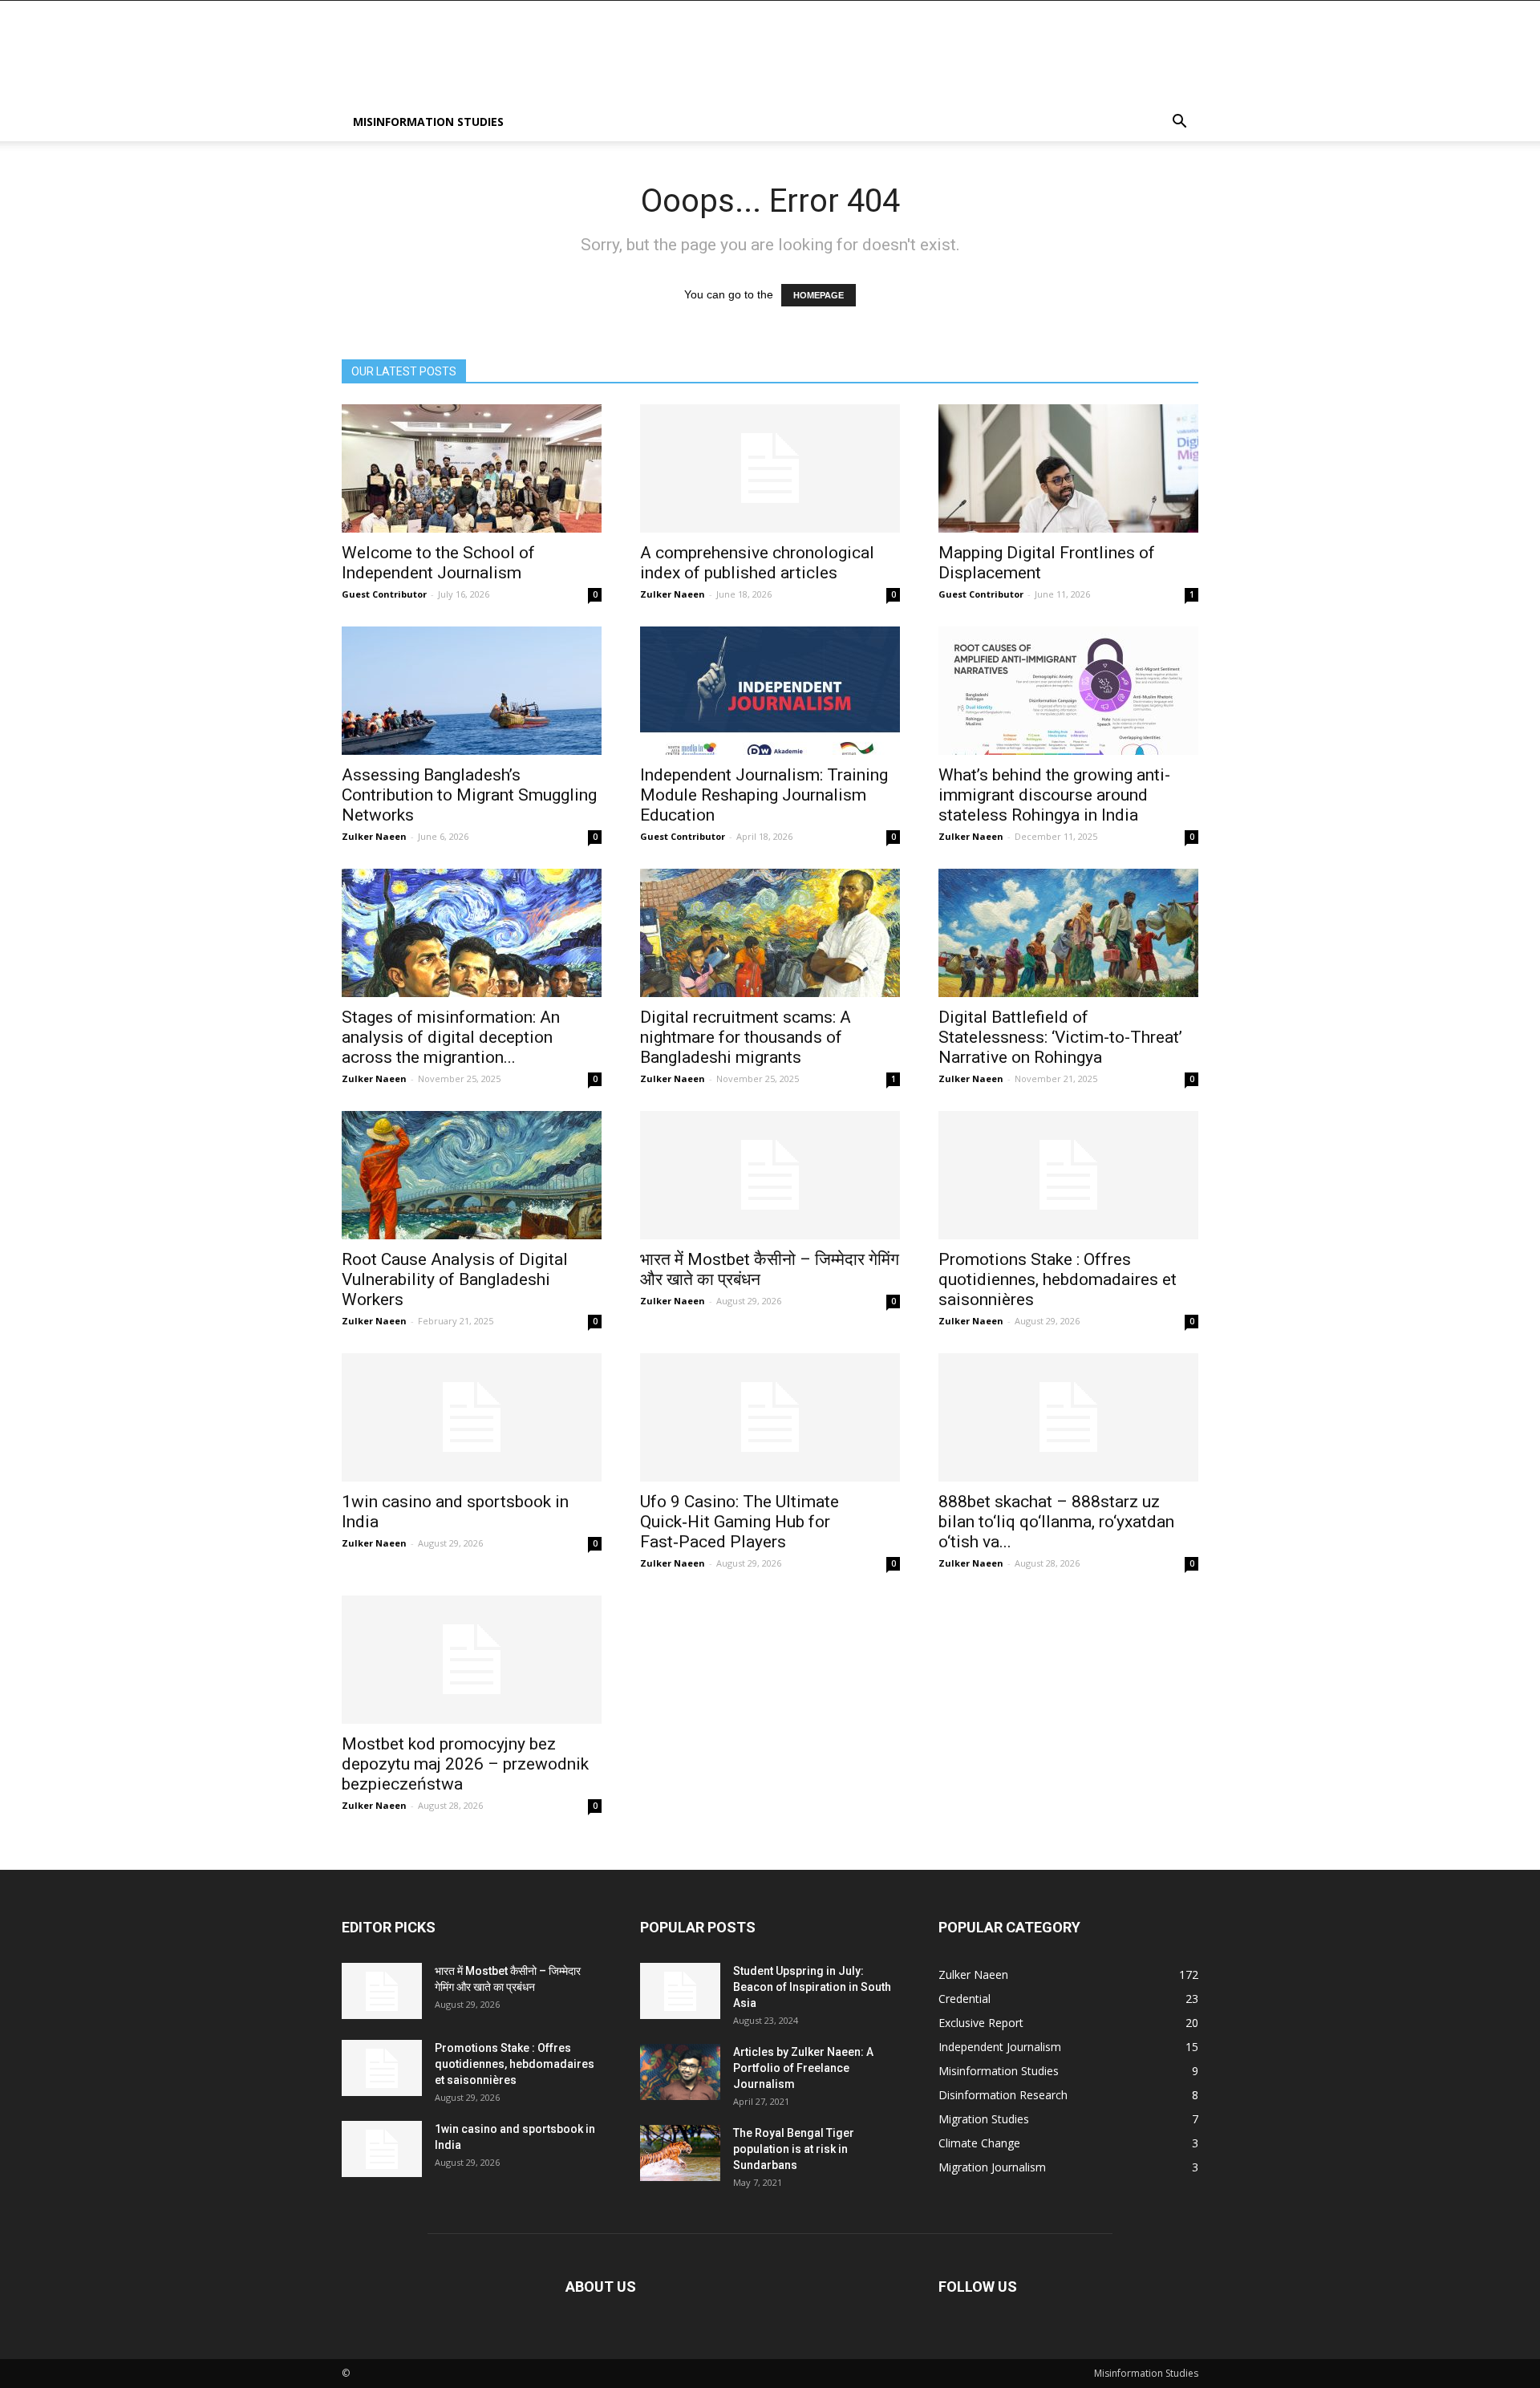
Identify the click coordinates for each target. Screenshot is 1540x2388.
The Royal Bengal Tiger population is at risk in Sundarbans (794, 2149)
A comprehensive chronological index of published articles (757, 563)
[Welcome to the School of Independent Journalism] (472, 468)
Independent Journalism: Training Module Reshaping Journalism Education (764, 795)
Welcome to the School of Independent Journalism (438, 563)
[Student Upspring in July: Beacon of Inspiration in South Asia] (680, 1991)
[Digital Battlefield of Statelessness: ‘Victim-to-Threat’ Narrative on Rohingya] (1068, 933)
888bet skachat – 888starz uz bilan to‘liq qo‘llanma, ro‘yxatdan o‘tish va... (1056, 1522)
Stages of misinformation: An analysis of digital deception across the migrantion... (451, 1037)
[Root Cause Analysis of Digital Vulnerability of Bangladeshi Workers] (472, 1175)
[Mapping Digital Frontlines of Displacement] (1068, 468)
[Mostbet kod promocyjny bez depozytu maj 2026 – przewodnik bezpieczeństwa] (472, 1660)
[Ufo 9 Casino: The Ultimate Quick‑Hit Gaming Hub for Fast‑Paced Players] (770, 1417)
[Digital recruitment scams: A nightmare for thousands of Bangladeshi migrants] (770, 933)
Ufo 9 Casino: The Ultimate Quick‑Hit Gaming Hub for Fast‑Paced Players (740, 1522)
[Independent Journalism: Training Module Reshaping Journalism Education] (770, 691)
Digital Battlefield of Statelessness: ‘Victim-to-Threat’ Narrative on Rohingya (1060, 1037)
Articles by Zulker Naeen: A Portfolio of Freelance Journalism (803, 2068)
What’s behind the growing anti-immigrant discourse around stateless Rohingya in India (1054, 795)
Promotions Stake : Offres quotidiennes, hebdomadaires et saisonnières (1058, 1279)
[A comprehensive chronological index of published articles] (770, 468)
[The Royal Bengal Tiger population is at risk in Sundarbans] (680, 2153)
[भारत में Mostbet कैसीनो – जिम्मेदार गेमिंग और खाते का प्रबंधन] (770, 1175)
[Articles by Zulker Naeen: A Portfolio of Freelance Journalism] (680, 2072)
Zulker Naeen (673, 594)
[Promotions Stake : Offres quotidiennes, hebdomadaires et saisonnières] (1068, 1175)
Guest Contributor (384, 594)
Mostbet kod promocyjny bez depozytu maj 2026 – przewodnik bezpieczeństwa (465, 1764)
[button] (1179, 123)
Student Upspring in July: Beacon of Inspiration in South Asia (812, 1987)
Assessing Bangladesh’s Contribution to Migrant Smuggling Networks (469, 795)
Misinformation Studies (428, 122)
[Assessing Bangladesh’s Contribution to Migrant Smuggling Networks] (472, 691)
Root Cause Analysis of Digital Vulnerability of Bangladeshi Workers (455, 1279)
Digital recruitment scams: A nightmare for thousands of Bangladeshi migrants (746, 1037)
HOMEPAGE (819, 295)
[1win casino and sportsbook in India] (472, 1417)
